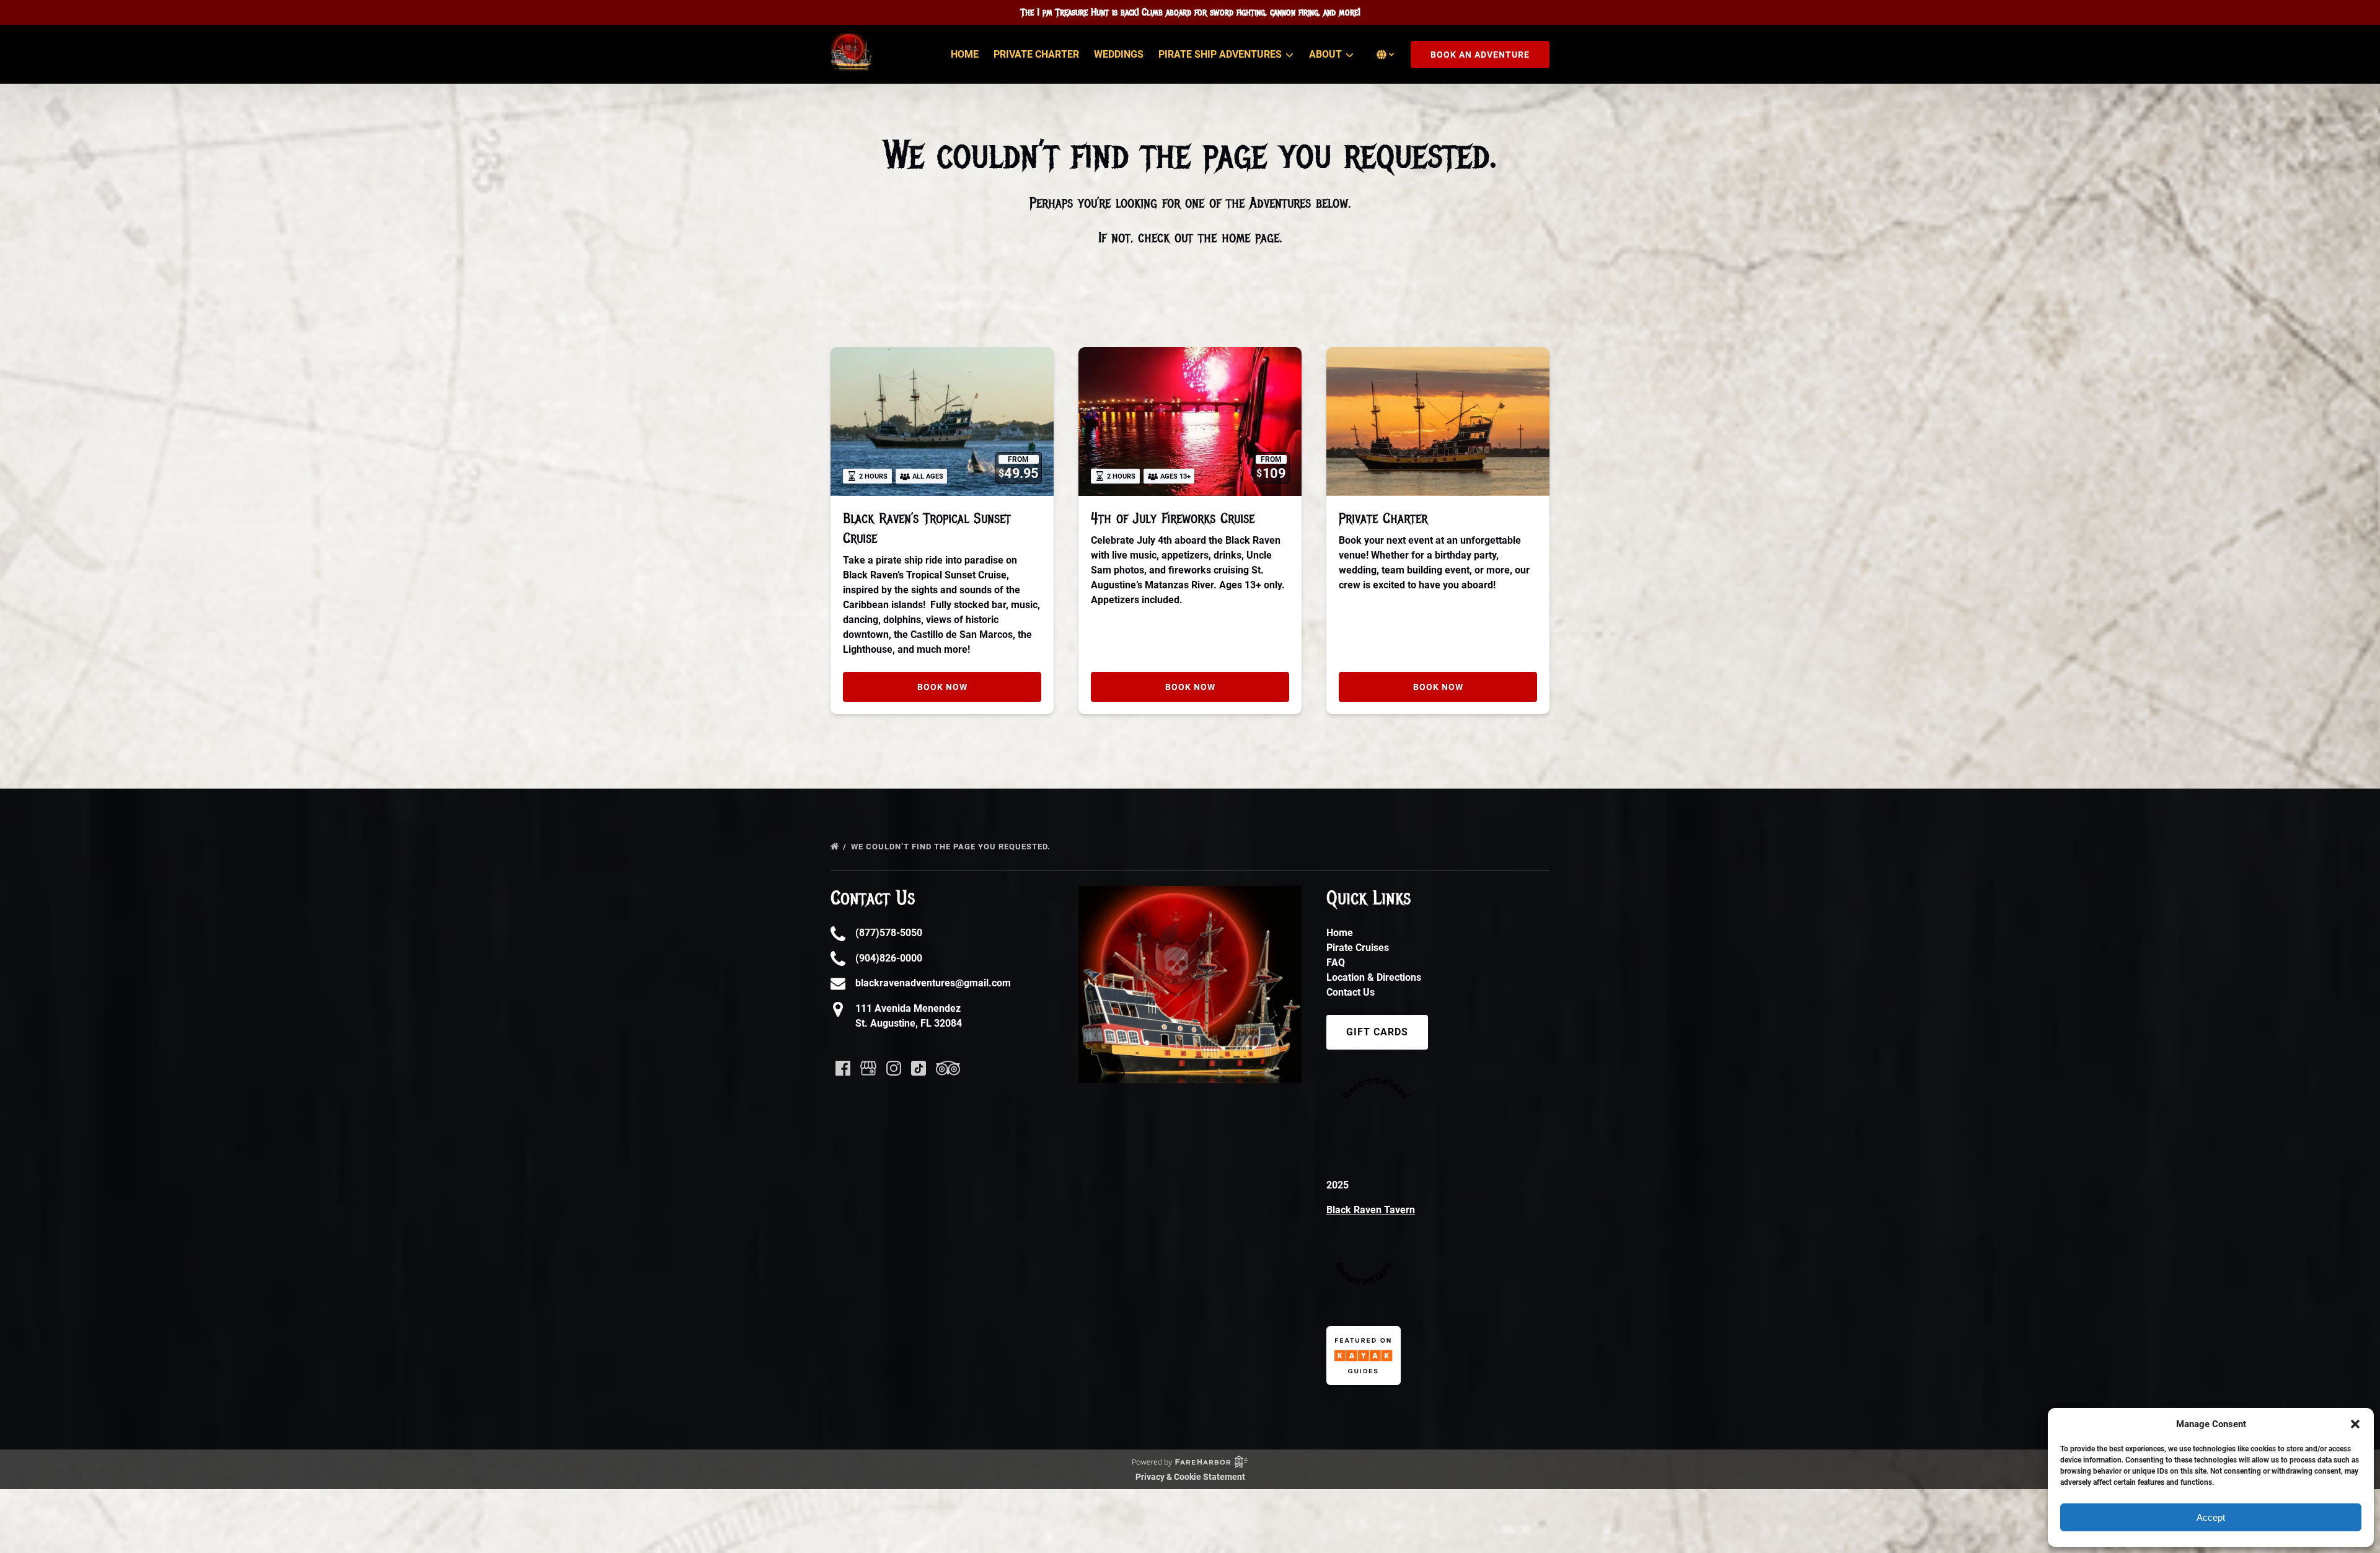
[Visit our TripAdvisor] (948, 1068)
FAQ (1336, 962)
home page (1250, 237)
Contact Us (1351, 992)
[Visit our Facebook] (843, 1068)
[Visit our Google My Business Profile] (868, 1068)
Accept (2211, 1517)
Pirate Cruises (1358, 948)
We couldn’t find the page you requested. (952, 847)
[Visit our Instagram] (894, 1068)
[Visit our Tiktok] (919, 1068)
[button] (2355, 1424)
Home (965, 54)
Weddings (1119, 54)
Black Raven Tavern (1371, 1210)
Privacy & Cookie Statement (1190, 1477)
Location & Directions (1374, 977)
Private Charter (1036, 54)
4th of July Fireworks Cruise (1173, 518)
